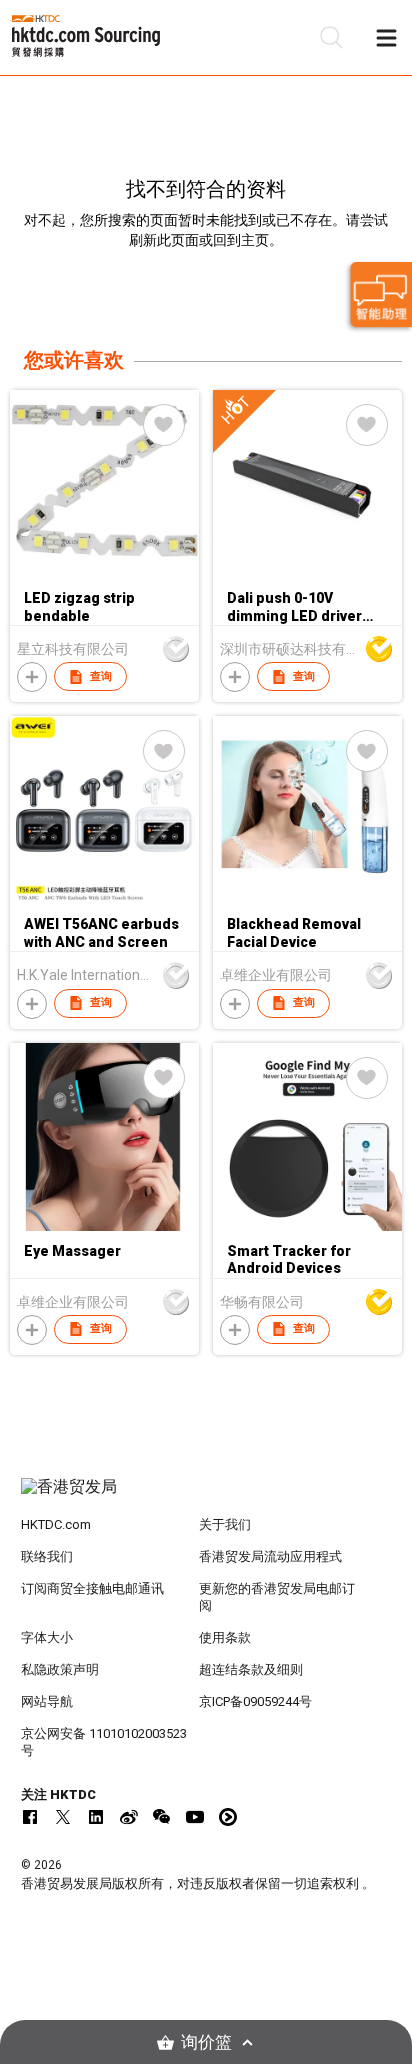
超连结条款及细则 (251, 1669)
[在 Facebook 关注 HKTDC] (30, 1817)
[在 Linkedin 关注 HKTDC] (96, 1817)
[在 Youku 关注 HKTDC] (228, 1817)
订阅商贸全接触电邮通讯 (92, 1588)
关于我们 (225, 1524)
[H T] (307, 574)
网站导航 (47, 1701)
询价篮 (206, 2042)
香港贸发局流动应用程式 (270, 1556)
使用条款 (225, 1637)
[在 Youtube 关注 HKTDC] (195, 1817)
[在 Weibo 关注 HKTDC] (129, 1817)
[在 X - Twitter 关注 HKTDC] (63, 1817)
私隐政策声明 (60, 1669)
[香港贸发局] (206, 1497)
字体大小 (47, 1637)
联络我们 (47, 1556)
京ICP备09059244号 (255, 1701)
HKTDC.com (56, 1524)
